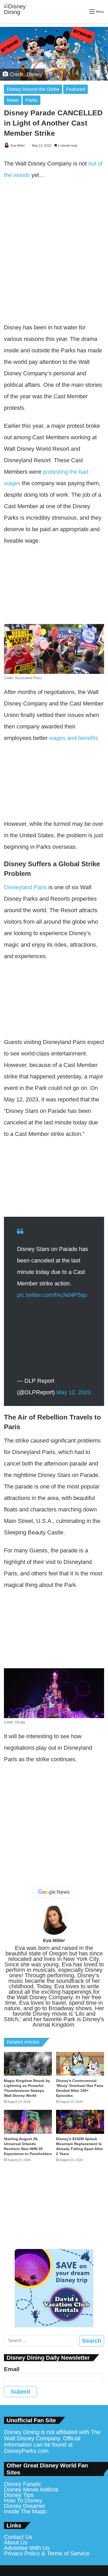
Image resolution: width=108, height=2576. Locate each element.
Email (12, 2369)
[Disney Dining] (20, 11)
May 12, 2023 (74, 1392)
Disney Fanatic (23, 2484)
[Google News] (54, 1892)
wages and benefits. (74, 738)
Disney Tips (19, 2495)
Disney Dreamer (25, 2506)
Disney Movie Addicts (31, 2489)
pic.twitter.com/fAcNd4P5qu (52, 1295)
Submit (20, 2392)
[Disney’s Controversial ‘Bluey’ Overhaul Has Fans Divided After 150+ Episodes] (80, 2064)
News (13, 100)
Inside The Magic (26, 2511)
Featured (75, 89)
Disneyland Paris (25, 887)
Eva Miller (18, 146)
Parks (31, 100)
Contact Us (18, 2537)
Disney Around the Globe (33, 89)
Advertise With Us (27, 2548)
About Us (16, 2542)
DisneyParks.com (26, 2451)
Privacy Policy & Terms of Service (47, 2553)
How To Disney (23, 2500)
